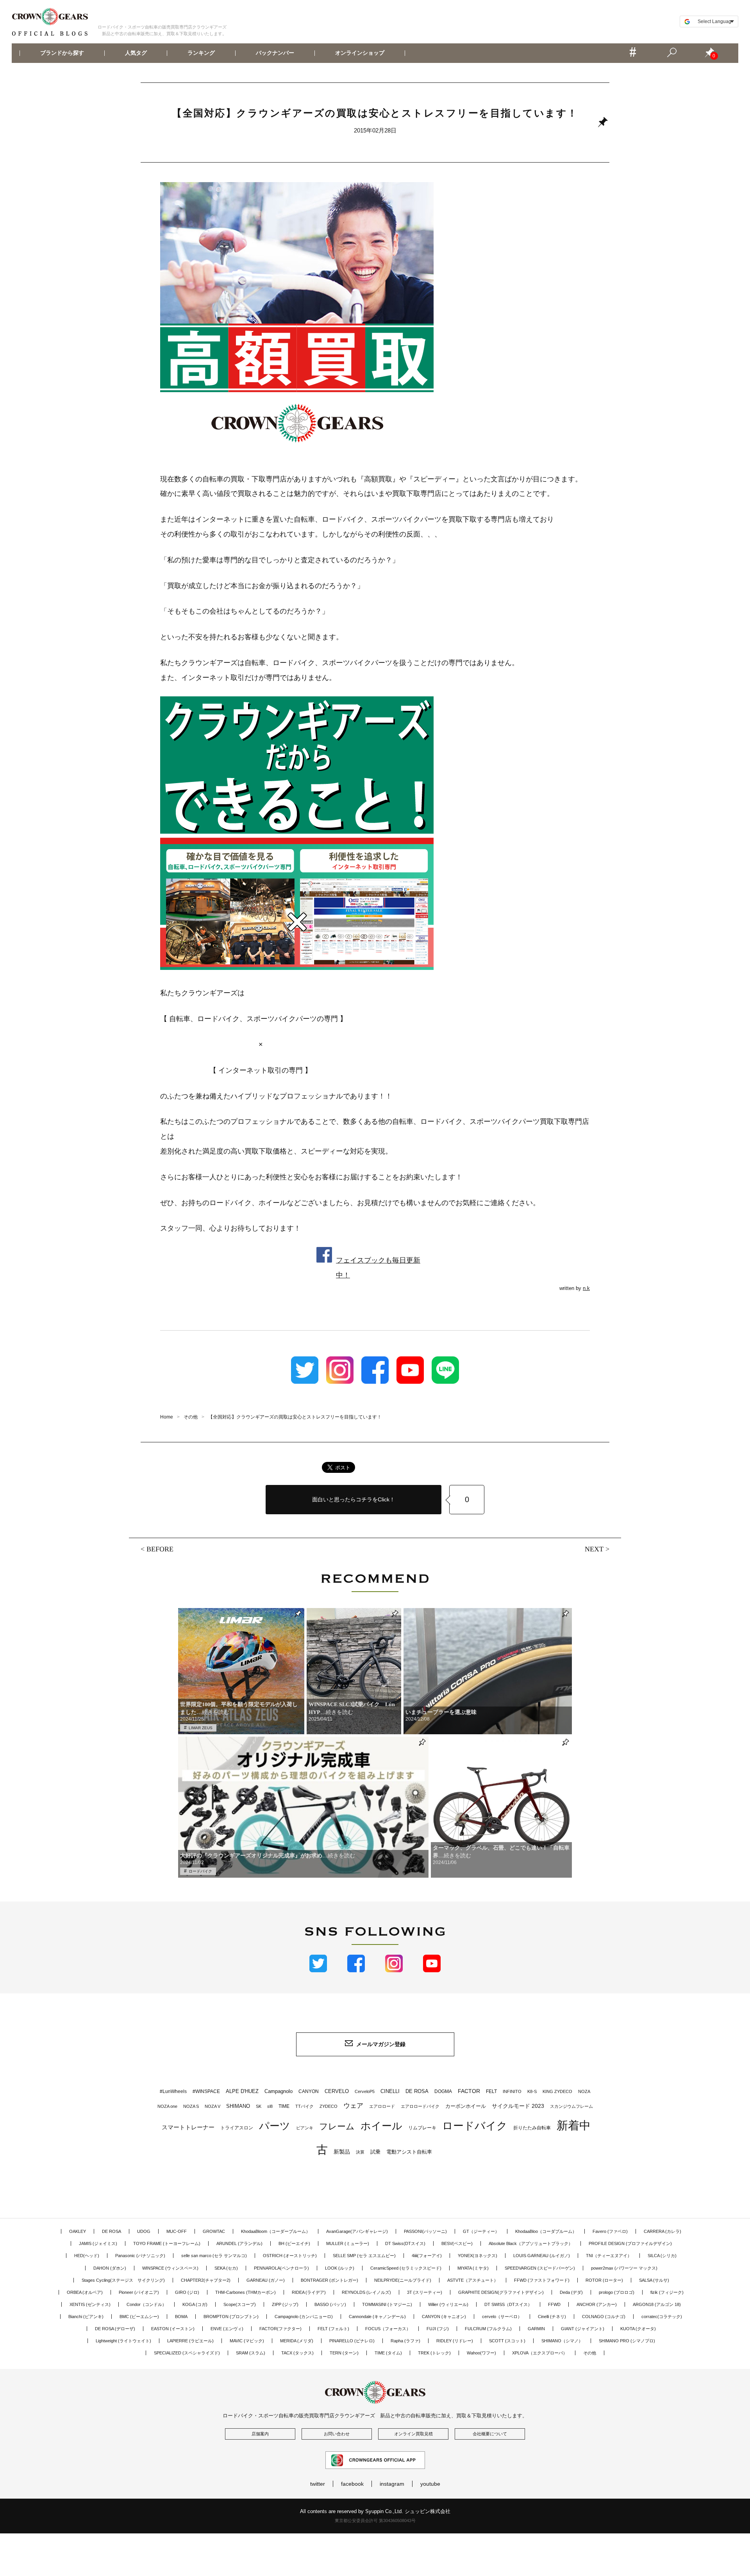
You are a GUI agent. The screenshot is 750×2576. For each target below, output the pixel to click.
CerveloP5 (365, 2091)
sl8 (270, 2106)
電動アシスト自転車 (409, 2152)
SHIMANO (238, 2106)
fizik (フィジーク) (667, 2292)
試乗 (375, 2152)
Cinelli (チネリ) (552, 2317)
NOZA (584, 2091)
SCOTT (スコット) (507, 2341)
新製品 (342, 2152)
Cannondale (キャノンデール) (377, 2317)
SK (259, 2106)
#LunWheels (173, 2091)
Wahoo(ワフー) (481, 2353)
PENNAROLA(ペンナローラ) (281, 2268)
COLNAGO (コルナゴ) (604, 2317)
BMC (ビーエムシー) (139, 2317)
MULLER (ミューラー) (348, 2243)
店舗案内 (260, 2434)
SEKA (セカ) (226, 2268)
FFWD (554, 2304)
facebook (352, 2484)
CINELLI (390, 2091)
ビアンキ (305, 2128)
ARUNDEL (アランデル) (239, 2243)
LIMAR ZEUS (201, 1728)
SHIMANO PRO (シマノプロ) (627, 2341)
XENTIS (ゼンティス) (90, 2304)
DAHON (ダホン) (110, 2268)
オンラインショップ (359, 53)
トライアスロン (237, 2128)
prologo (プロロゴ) (617, 2292)
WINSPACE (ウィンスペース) (170, 2268)
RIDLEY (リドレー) (455, 2341)
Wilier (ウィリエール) (448, 2304)
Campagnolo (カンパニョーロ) (304, 2317)
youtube (430, 2484)
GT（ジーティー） (481, 2231)
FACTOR (469, 2091)
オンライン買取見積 (413, 2434)
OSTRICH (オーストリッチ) (290, 2256)
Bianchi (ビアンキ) (86, 2317)
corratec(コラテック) (662, 2317)
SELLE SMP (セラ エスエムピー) (364, 2256)
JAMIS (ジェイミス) (98, 2243)
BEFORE (160, 1549)
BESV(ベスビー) (457, 2243)
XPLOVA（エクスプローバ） (540, 2353)
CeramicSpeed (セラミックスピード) (406, 2268)
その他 (590, 2353)
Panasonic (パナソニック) (140, 2256)
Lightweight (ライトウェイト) (123, 2341)
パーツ (275, 2126)
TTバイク (304, 2106)
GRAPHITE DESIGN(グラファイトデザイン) (501, 2292)
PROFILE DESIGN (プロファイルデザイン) (630, 2243)
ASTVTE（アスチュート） (473, 2280)
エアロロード (382, 2106)
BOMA (181, 2317)
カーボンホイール (466, 2106)
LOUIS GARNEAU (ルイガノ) (542, 2256)
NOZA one (167, 2106)
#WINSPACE (206, 2091)
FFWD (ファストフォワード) (542, 2280)
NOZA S (191, 2106)
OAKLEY (78, 2231)
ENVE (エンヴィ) (227, 2329)
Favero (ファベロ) (610, 2231)
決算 (360, 2152)
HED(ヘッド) (87, 2256)
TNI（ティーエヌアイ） (609, 2256)
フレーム (337, 2126)
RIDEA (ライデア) (309, 2292)
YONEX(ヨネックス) (478, 2256)
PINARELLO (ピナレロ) (352, 2341)
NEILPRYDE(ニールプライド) (403, 2280)
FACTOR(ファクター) (280, 2329)
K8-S (532, 2091)
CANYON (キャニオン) (444, 2317)
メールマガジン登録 (381, 2044)
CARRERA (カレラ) (662, 2231)
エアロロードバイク (420, 2106)
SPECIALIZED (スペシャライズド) (187, 2353)
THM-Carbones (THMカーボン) (246, 2292)
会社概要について (490, 2434)
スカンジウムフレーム (571, 2106)
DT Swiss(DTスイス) (405, 2243)
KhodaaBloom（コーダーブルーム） (276, 2231)
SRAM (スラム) (251, 2353)
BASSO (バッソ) (330, 2304)
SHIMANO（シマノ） (562, 2341)
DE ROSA (417, 2091)
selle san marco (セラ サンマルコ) (214, 2256)
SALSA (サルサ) (654, 2280)
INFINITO (512, 2091)
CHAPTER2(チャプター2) (206, 2280)
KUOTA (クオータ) (638, 2329)
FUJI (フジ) (438, 2329)
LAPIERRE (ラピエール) (190, 2341)
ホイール (381, 2126)
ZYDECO (329, 2106)
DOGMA (443, 2091)
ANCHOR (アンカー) (597, 2304)
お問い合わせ (337, 2434)
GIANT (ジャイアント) (583, 2329)
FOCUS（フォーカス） (388, 2329)
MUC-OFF (177, 2231)
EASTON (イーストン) (173, 2329)
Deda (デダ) (571, 2292)
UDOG (144, 2231)
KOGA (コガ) (195, 2304)
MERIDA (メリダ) (297, 2341)
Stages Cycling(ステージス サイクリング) (123, 2280)
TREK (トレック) (434, 2353)
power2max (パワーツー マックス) (624, 2268)
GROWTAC (214, 2231)
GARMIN (536, 2329)
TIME (284, 2106)
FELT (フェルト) (333, 2329)
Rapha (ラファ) (405, 2341)
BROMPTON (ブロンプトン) (231, 2317)
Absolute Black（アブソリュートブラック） (531, 2243)
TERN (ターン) (344, 2353)
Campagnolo (279, 2091)
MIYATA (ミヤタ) (473, 2268)
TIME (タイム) (388, 2353)
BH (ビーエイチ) (294, 2243)
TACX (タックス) (297, 2353)
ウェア (353, 2106)
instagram (392, 2484)
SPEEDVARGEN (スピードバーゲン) (540, 2268)
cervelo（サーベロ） (502, 2317)
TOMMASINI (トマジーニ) (387, 2304)
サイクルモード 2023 (518, 2106)
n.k (586, 1288)
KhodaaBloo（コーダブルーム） (546, 2231)
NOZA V (212, 2106)
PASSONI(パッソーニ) (425, 2231)
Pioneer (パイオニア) (139, 2292)
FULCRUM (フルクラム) (488, 2329)
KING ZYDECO (557, 2091)
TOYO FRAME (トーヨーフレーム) (167, 2243)
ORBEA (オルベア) (85, 2292)
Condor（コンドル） (146, 2304)
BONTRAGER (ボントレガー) (329, 2280)
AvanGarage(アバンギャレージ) (357, 2231)
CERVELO (337, 2091)
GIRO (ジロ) (187, 2292)
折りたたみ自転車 (532, 2128)
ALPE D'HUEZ (242, 2091)
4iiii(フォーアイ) (427, 2256)
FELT (491, 2091)
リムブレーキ (422, 2128)
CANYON (309, 2091)
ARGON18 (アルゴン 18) (657, 2304)
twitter (318, 2484)
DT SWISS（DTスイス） (508, 2304)
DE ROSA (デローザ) (115, 2329)
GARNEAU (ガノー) (266, 2280)
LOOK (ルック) (340, 2268)
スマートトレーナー (188, 2127)
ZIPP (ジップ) (285, 2304)
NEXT (594, 1549)
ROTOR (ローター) (604, 2280)
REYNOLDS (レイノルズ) (366, 2292)
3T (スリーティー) (425, 2292)
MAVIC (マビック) (247, 2341)
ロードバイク (200, 1871)
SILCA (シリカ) (662, 2256)
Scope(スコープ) (240, 2304)
